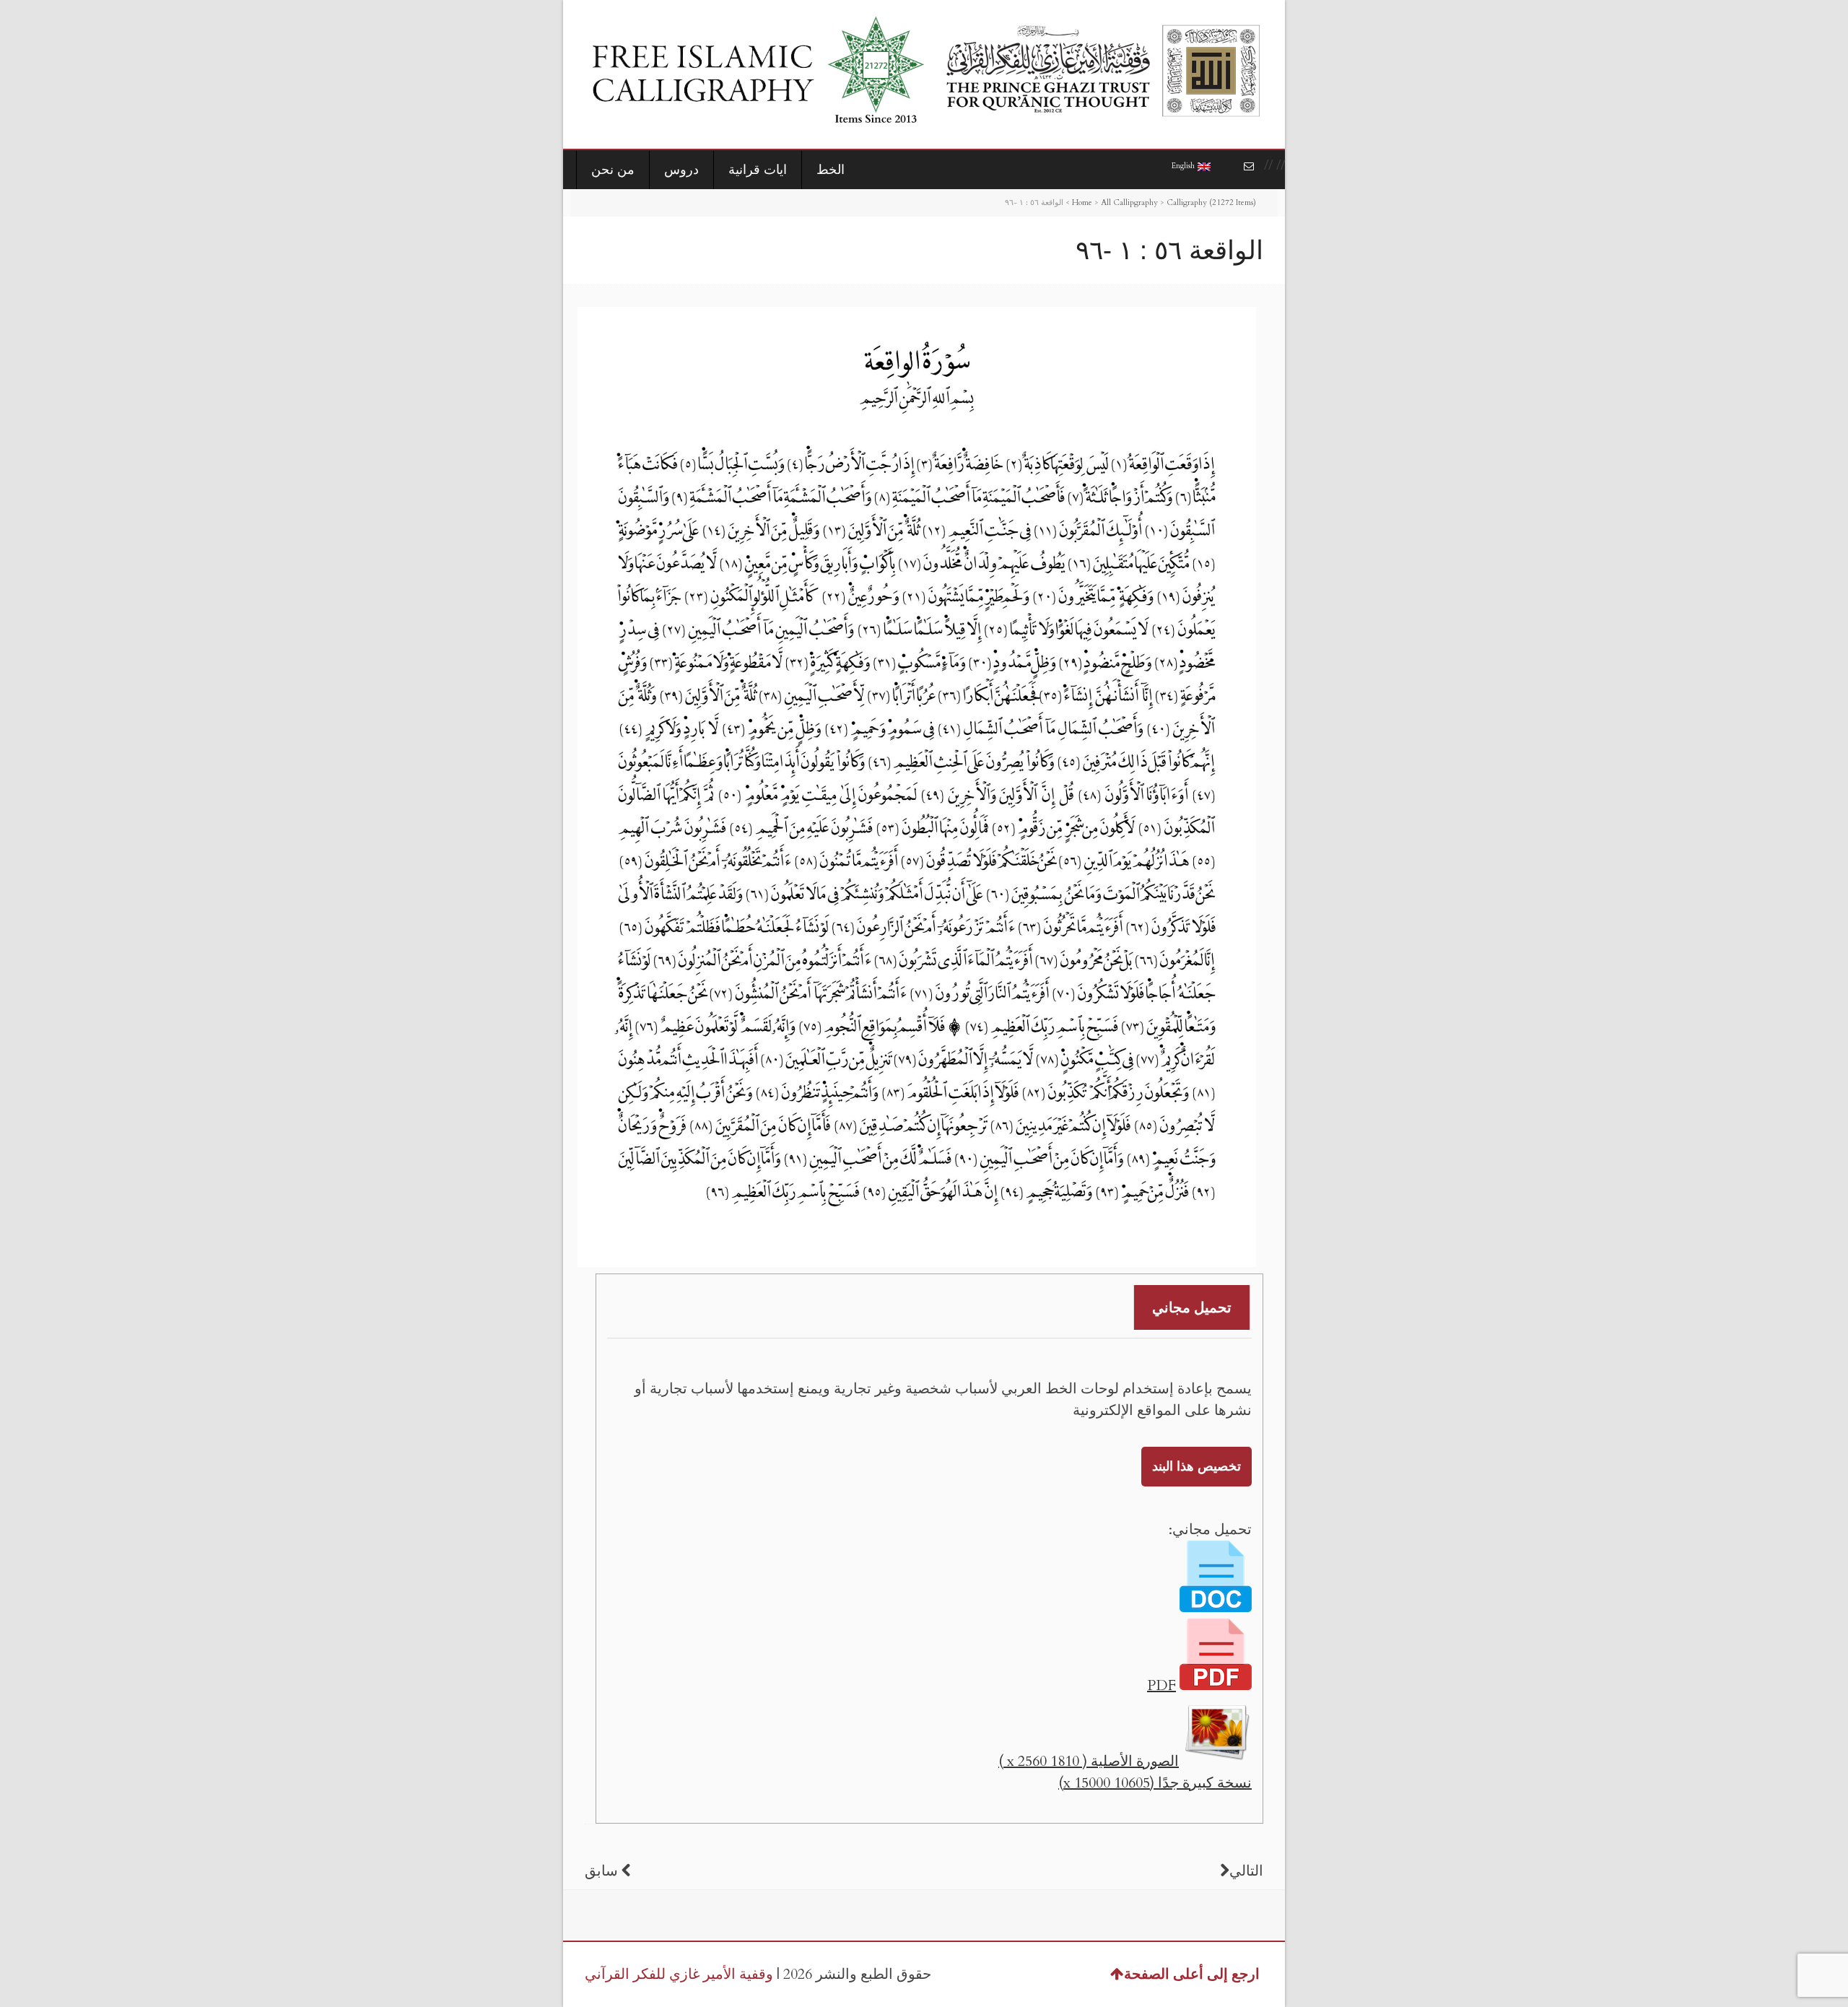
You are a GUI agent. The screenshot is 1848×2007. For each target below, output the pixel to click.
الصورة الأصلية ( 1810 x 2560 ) (1089, 1761)
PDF (1161, 1685)
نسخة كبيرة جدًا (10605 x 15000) (1155, 1783)
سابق (601, 1871)
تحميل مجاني (1192, 1308)
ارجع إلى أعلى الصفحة (1192, 1974)
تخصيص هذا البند (1197, 1467)
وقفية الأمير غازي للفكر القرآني (679, 1974)
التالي (1246, 1871)
